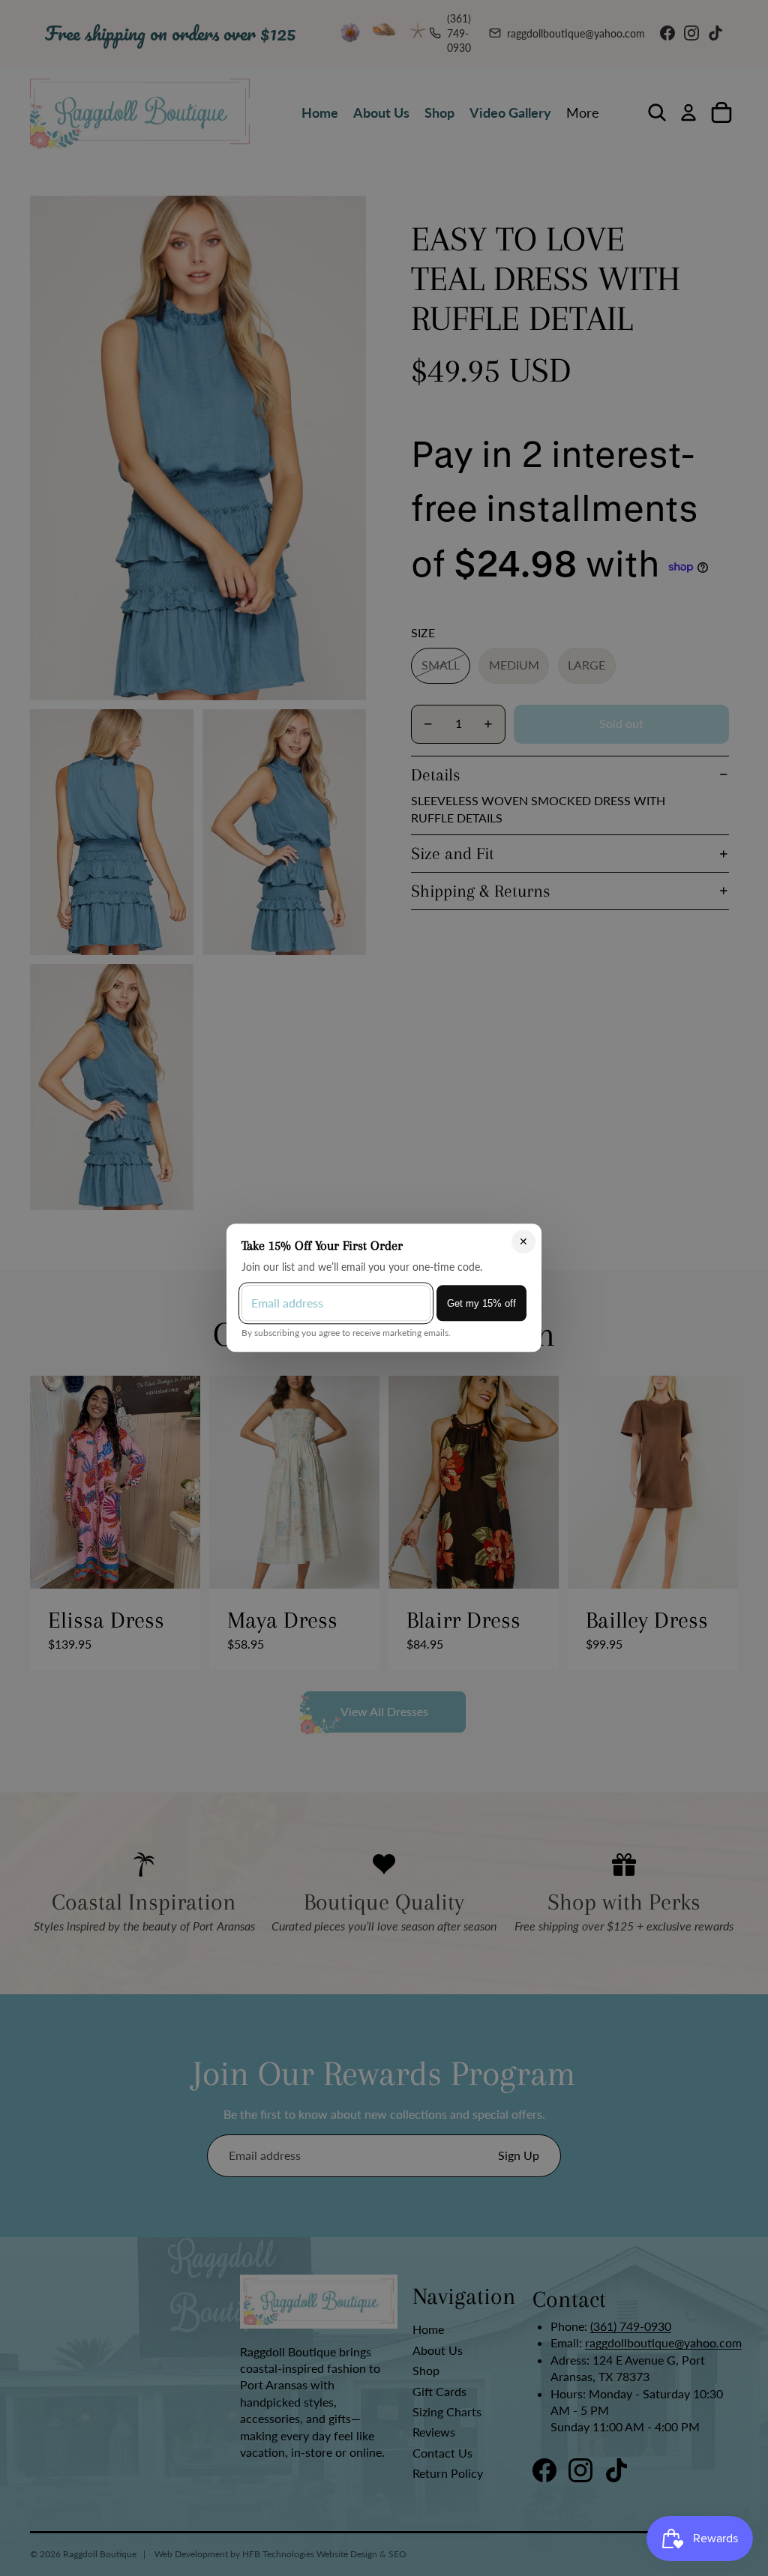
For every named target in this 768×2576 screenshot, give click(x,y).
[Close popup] (523, 1242)
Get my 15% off (481, 1303)
